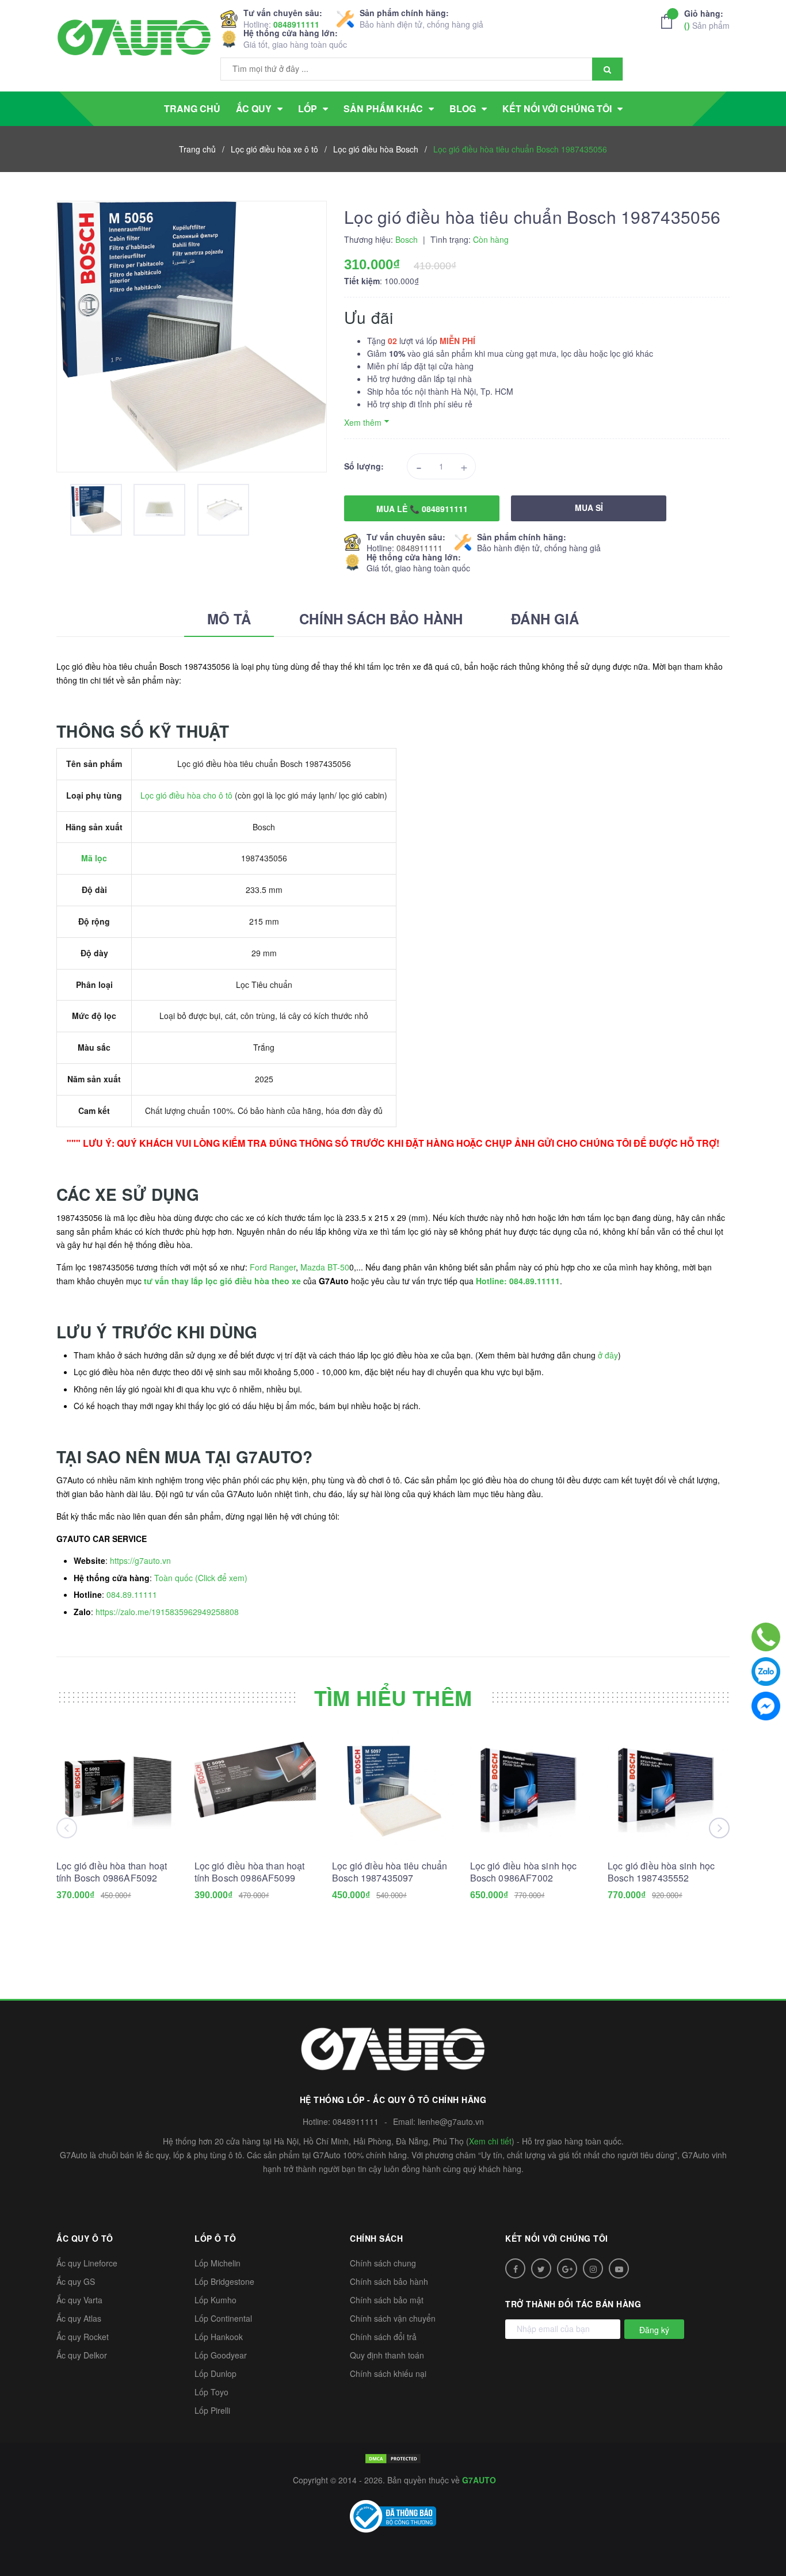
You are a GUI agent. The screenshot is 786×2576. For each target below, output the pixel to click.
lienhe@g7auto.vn (451, 2121)
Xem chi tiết (490, 2141)
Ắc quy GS (76, 2281)
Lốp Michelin (218, 2263)
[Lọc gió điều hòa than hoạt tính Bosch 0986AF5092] (117, 1790)
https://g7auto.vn (140, 1560)
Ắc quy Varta (79, 2300)
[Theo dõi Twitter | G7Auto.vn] (541, 2268)
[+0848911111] (766, 1637)
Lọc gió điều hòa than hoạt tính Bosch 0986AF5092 (112, 1872)
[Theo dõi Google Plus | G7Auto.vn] (567, 2268)
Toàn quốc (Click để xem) (201, 1578)
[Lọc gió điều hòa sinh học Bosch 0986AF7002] (531, 1790)
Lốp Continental (223, 2318)
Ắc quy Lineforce (87, 2263)
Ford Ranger (273, 1267)
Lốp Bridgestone (224, 2281)
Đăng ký (654, 2330)
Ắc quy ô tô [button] (85, 2238)
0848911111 (296, 24)
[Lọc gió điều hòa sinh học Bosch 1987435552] (669, 1790)
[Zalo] (766, 1671)
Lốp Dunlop (215, 2373)
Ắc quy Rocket (83, 2337)
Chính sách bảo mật (387, 2300)
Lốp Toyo (211, 2392)
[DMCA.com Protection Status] (393, 2457)
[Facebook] (766, 1706)
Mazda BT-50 (325, 1267)
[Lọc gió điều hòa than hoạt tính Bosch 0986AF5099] (255, 1790)
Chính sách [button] (376, 2238)
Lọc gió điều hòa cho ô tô (186, 795)
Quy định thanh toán (387, 2355)
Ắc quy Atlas (79, 2318)
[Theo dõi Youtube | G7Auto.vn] (619, 2268)
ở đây (608, 1355)
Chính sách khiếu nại (388, 2373)
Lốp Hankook (219, 2337)
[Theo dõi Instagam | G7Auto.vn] (593, 2268)
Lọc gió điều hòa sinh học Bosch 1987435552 (661, 1872)
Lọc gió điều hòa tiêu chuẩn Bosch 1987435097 (390, 1872)
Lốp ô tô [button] (215, 2238)
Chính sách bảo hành (389, 2281)
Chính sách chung (383, 2263)
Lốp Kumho (215, 2300)
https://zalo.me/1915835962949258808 (167, 1612)
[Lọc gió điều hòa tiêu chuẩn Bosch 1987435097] (393, 1790)
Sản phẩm (707, 19)
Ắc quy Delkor (82, 2355)
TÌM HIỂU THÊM (393, 1697)
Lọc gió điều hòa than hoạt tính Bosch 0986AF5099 (250, 1872)
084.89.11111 (132, 1594)
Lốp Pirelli (212, 2410)
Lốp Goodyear (221, 2355)
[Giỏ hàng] (670, 21)
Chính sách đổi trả (383, 2337)
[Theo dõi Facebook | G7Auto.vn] (515, 2268)
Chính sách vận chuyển (393, 2318)
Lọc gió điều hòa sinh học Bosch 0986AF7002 (524, 1872)
